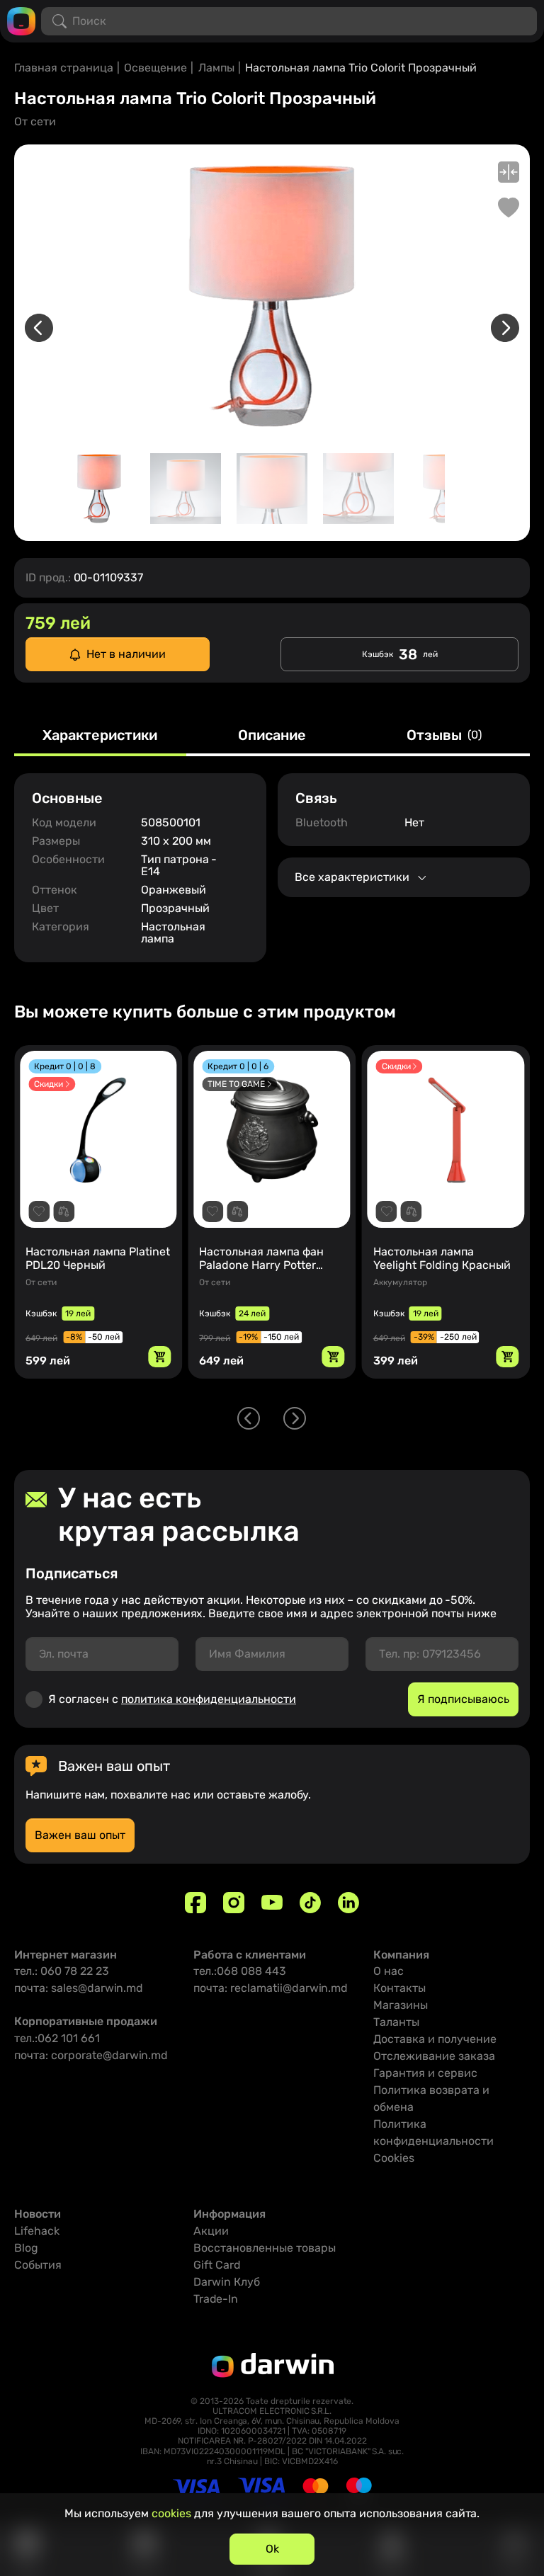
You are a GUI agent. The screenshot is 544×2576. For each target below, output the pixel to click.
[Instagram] (234, 1903)
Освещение (155, 68)
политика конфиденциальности (209, 1699)
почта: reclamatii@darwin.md (271, 1988)
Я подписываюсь (463, 1699)
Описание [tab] (272, 736)
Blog (26, 2248)
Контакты (399, 1988)
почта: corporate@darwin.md (91, 2055)
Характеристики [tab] (100, 736)
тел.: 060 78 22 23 (62, 1971)
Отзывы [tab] (444, 736)
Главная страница (64, 68)
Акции (211, 2231)
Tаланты (396, 2022)
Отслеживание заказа (434, 2056)
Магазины (401, 2005)
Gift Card (217, 2265)
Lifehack (37, 2231)
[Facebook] (195, 1903)
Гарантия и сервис (425, 2073)
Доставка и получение (435, 2039)
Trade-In (216, 2299)
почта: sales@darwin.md (79, 1988)
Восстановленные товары (265, 2248)
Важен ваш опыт (80, 1835)
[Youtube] (272, 1903)
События (38, 2265)
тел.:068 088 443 (240, 1971)
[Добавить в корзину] (159, 1357)
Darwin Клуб (227, 2282)
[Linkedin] (348, 1903)
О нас (389, 1971)
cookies (171, 2513)
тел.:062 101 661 (57, 2038)
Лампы (216, 68)
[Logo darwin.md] (21, 20)
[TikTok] (310, 1903)
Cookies (394, 2158)
